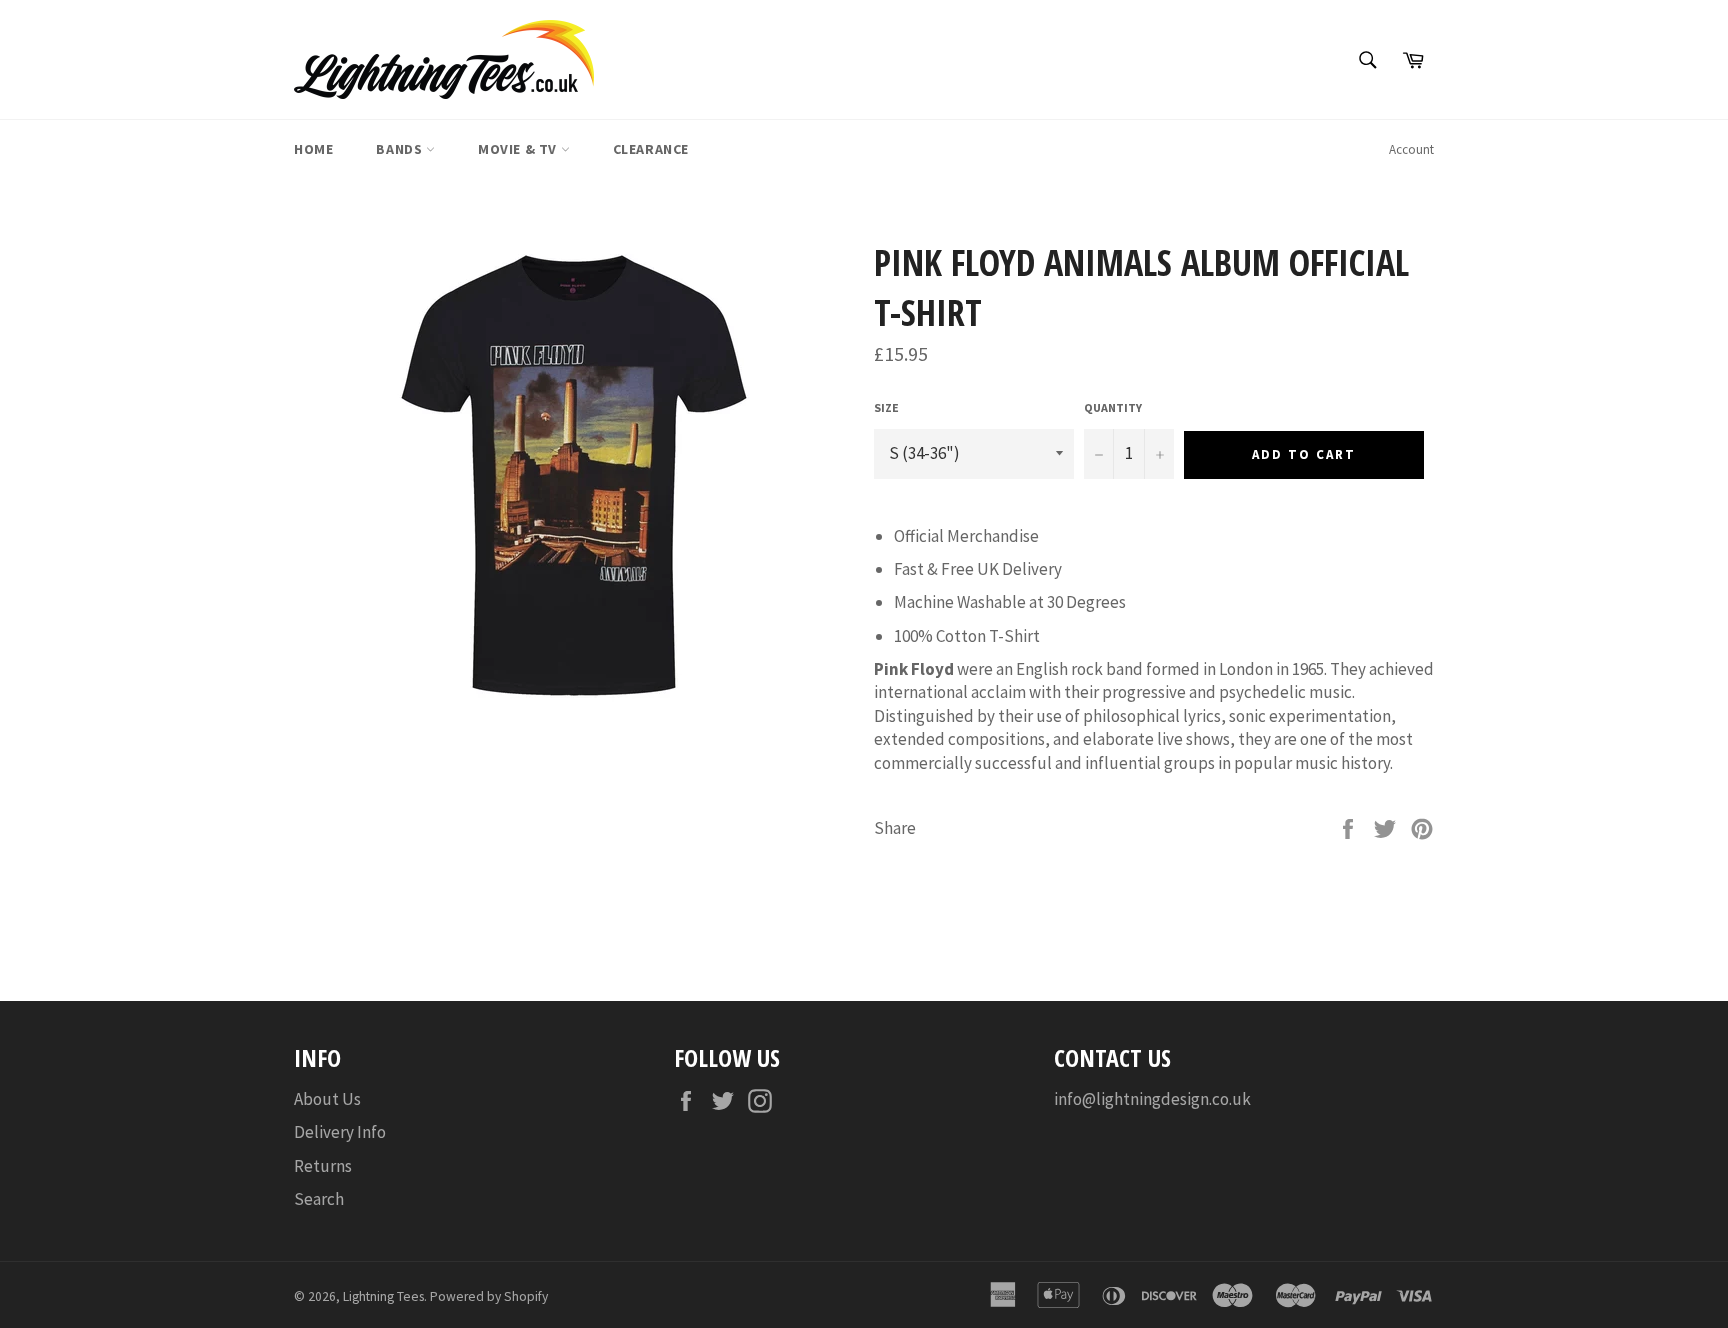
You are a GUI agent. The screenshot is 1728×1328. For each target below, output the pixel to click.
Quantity (1113, 407)
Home (313, 149)
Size (886, 407)
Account (1411, 149)
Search (319, 1199)
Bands (401, 149)
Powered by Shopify (489, 1296)
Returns (323, 1166)
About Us (327, 1099)
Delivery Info (340, 1132)
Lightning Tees (383, 1296)
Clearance (651, 149)
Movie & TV (519, 149)
